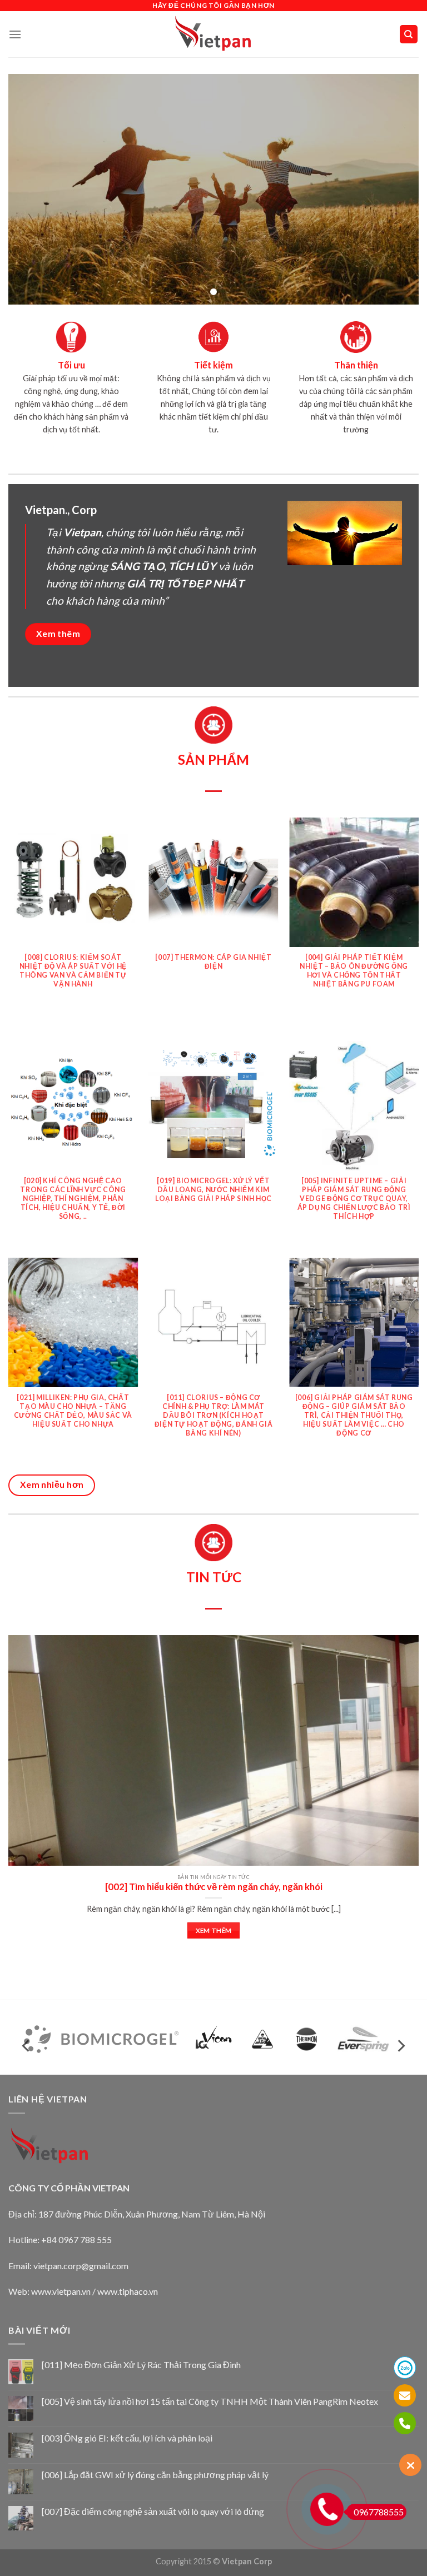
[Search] (409, 34)
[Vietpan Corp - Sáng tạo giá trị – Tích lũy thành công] (214, 34)
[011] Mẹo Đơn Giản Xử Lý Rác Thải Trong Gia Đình (141, 2365)
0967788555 (379, 2512)
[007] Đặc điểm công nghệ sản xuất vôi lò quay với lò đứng (153, 2511)
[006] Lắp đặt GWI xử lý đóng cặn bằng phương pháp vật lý (155, 2475)
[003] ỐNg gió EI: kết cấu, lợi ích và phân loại (127, 2438)
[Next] (418, 928)
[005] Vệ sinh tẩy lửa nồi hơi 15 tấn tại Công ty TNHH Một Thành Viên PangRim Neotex (210, 2401)
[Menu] (15, 34)
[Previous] (9, 928)
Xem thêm (214, 1930)
